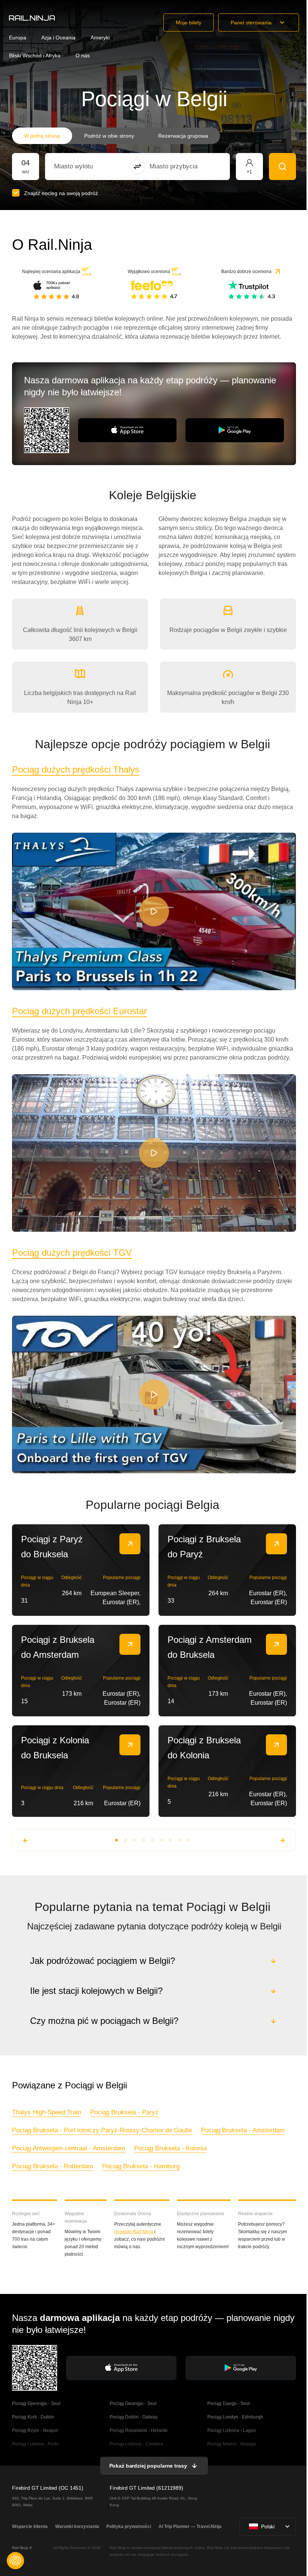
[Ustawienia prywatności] (15, 2561)
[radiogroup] (116, 136)
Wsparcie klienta (30, 2526)
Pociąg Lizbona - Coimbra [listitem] (136, 2444)
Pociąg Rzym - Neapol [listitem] (35, 2430)
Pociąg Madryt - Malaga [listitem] (230, 2444)
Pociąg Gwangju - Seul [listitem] (133, 2403)
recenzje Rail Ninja (133, 2232)
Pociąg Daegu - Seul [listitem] (227, 2403)
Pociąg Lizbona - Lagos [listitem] (230, 2430)
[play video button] (154, 911)
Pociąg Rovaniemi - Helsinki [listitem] (138, 2430)
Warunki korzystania (76, 2526)
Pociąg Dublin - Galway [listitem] (133, 2417)
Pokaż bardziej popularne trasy (147, 2466)
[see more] (130, 1544)
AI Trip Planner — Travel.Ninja (189, 2526)
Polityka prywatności (128, 2526)
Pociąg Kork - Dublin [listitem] (33, 2417)
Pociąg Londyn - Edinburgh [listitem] (234, 2417)
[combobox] (96, 167)
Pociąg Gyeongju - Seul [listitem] (36, 2403)
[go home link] (32, 18)
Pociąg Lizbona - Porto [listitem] (35, 2444)
